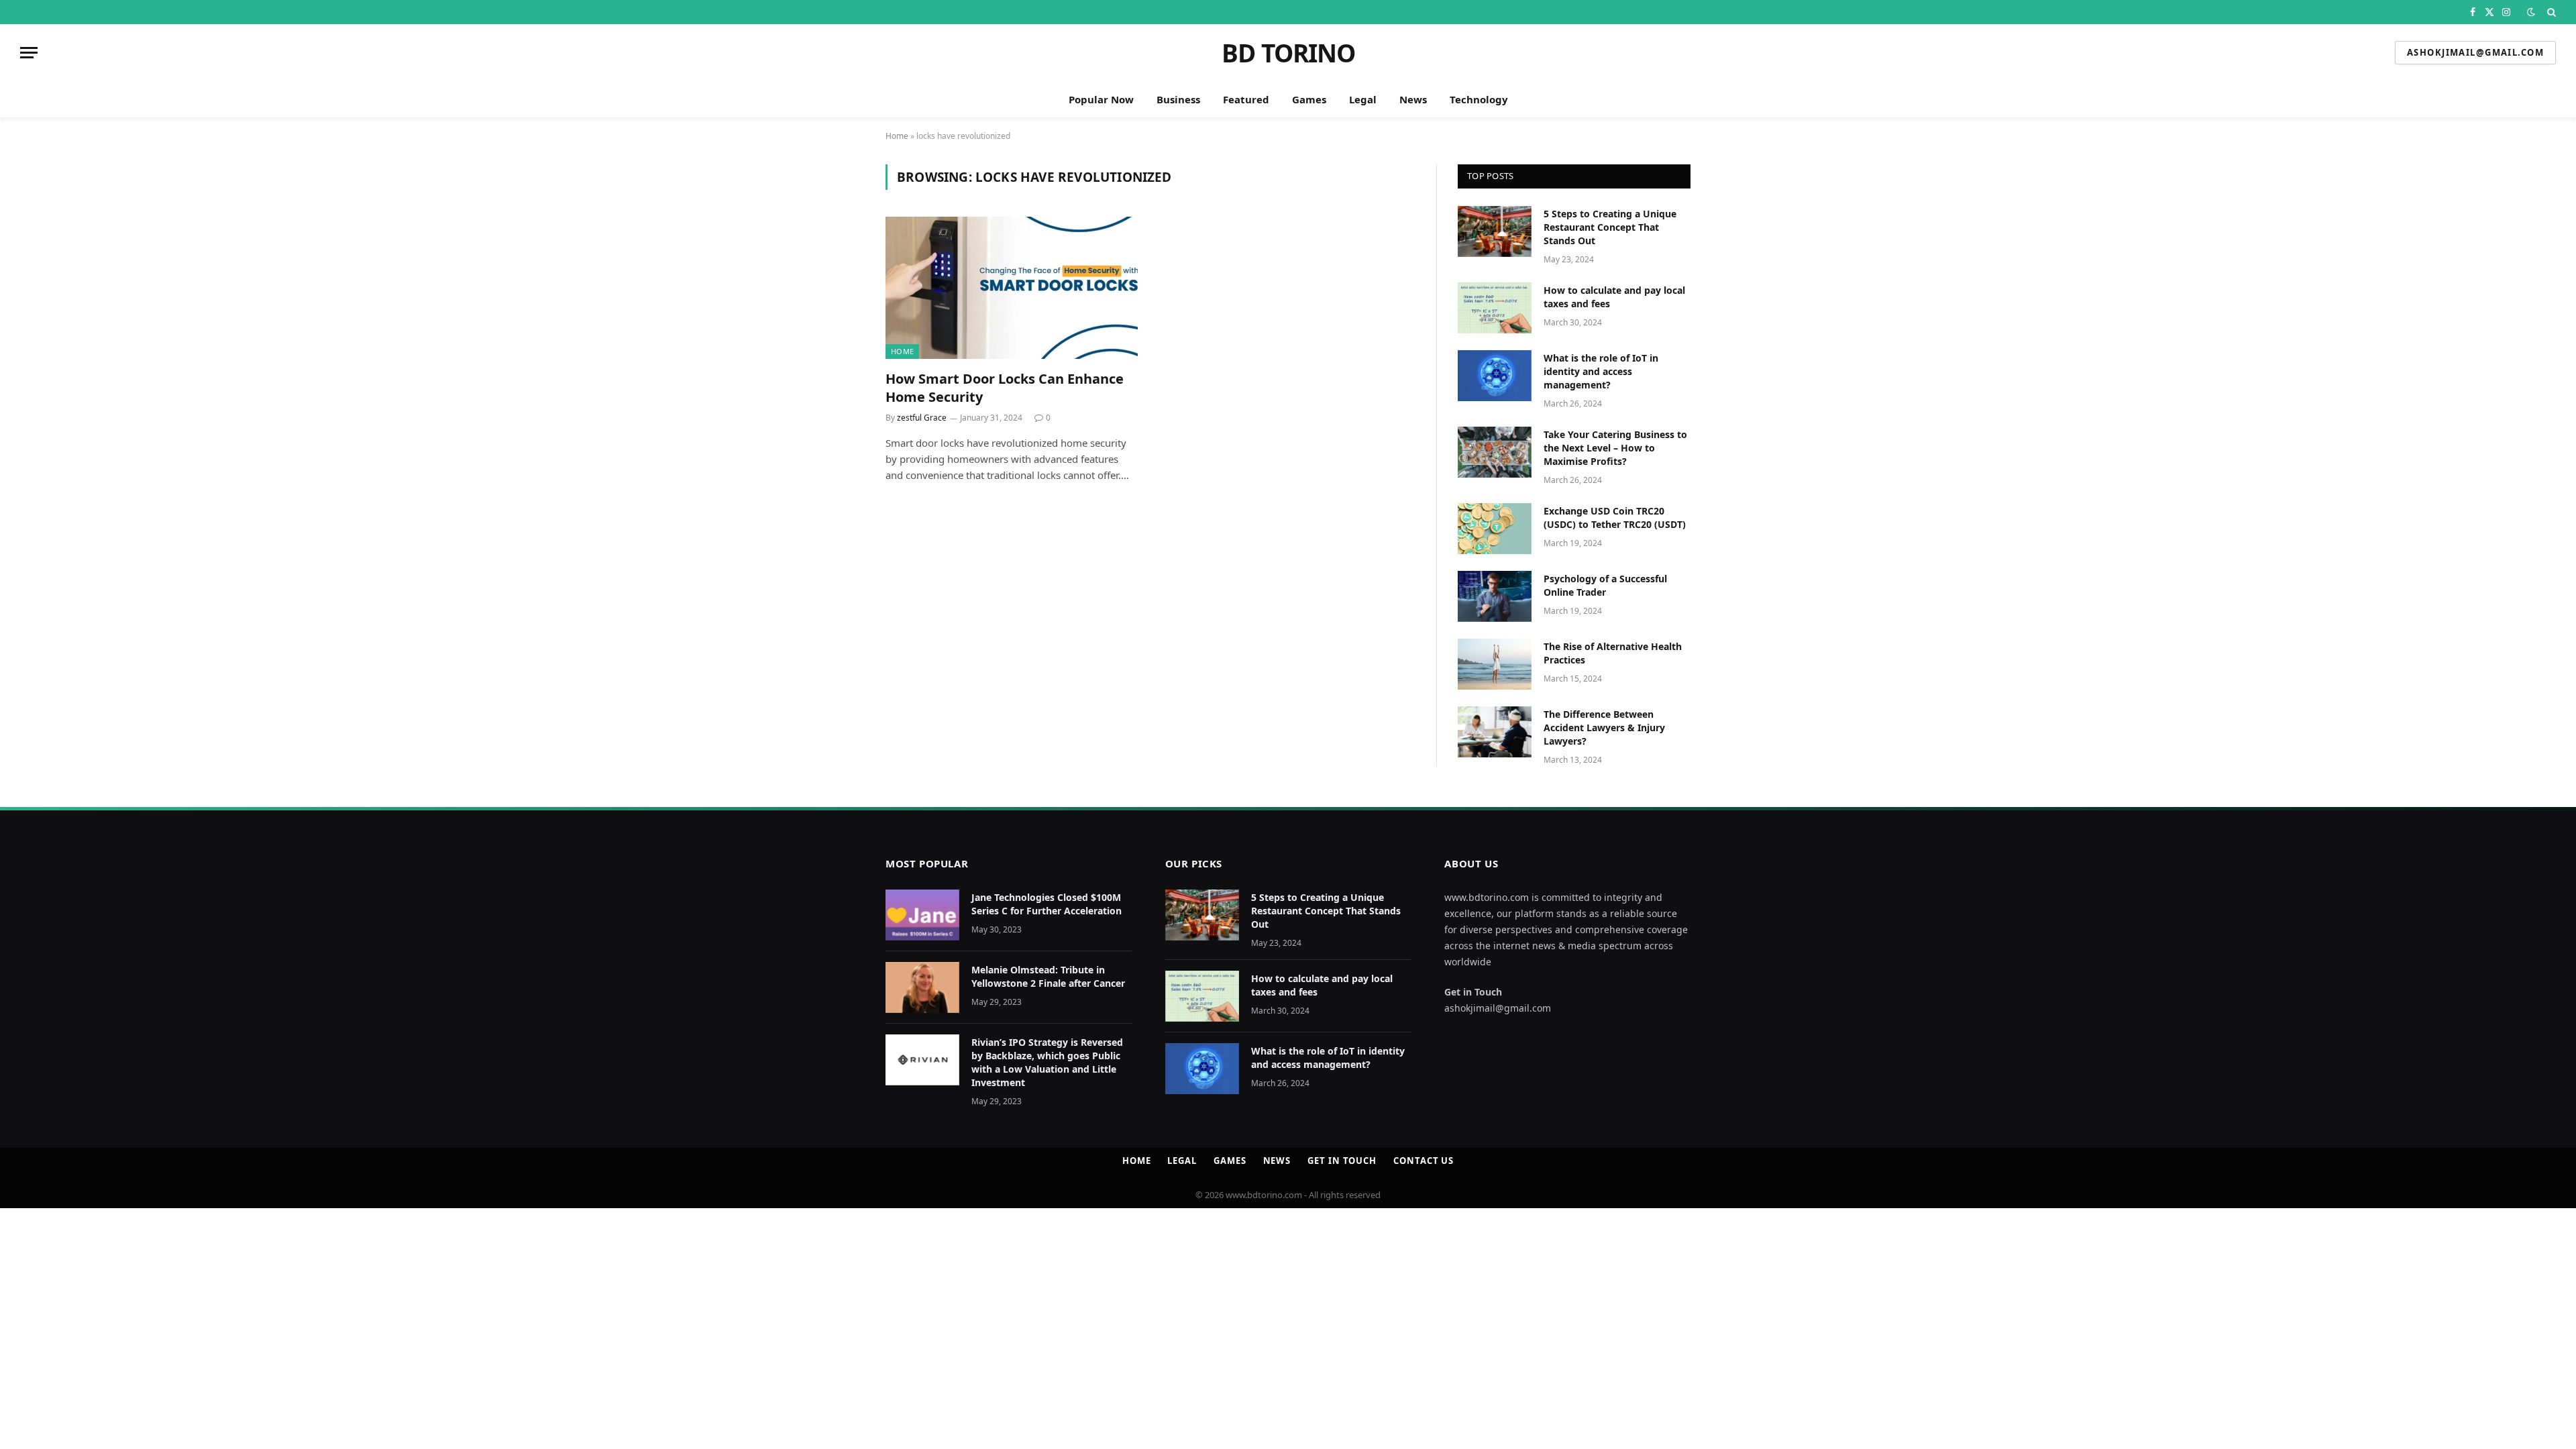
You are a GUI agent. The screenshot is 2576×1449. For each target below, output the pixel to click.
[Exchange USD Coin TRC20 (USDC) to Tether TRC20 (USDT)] (1495, 529)
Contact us (1424, 1161)
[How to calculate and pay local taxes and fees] (1495, 308)
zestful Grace (922, 418)
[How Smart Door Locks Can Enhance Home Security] (1012, 288)
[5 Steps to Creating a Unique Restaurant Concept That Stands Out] (1495, 231)
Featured (1246, 99)
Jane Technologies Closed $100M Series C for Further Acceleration (1048, 904)
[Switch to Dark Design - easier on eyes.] (2531, 12)
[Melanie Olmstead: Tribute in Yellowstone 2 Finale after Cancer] (922, 987)
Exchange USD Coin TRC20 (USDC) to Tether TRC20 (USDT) (1615, 518)
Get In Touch (1342, 1161)
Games (1309, 99)
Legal (1363, 99)
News (1413, 99)
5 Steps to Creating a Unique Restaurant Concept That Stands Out (1610, 227)
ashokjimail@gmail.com (2475, 52)
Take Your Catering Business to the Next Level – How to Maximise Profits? (1615, 448)
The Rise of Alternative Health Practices (1613, 653)
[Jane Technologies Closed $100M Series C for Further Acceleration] (922, 915)
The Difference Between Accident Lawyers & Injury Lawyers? (1604, 728)
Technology (1479, 99)
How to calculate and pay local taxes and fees (1614, 297)
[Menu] (29, 53)
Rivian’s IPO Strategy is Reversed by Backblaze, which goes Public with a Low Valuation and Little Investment (1047, 1062)
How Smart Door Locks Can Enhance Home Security (1005, 388)
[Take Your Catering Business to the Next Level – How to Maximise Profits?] (1495, 452)
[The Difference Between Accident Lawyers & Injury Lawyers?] (1495, 732)
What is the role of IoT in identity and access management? (1601, 371)
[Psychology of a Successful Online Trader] (1495, 596)
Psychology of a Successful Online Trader (1605, 585)
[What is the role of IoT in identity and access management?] (1495, 376)
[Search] (2550, 12)
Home (897, 136)
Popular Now (1101, 99)
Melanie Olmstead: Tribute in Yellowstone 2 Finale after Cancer (1048, 976)
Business (1178, 99)
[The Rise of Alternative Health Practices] (1495, 664)
